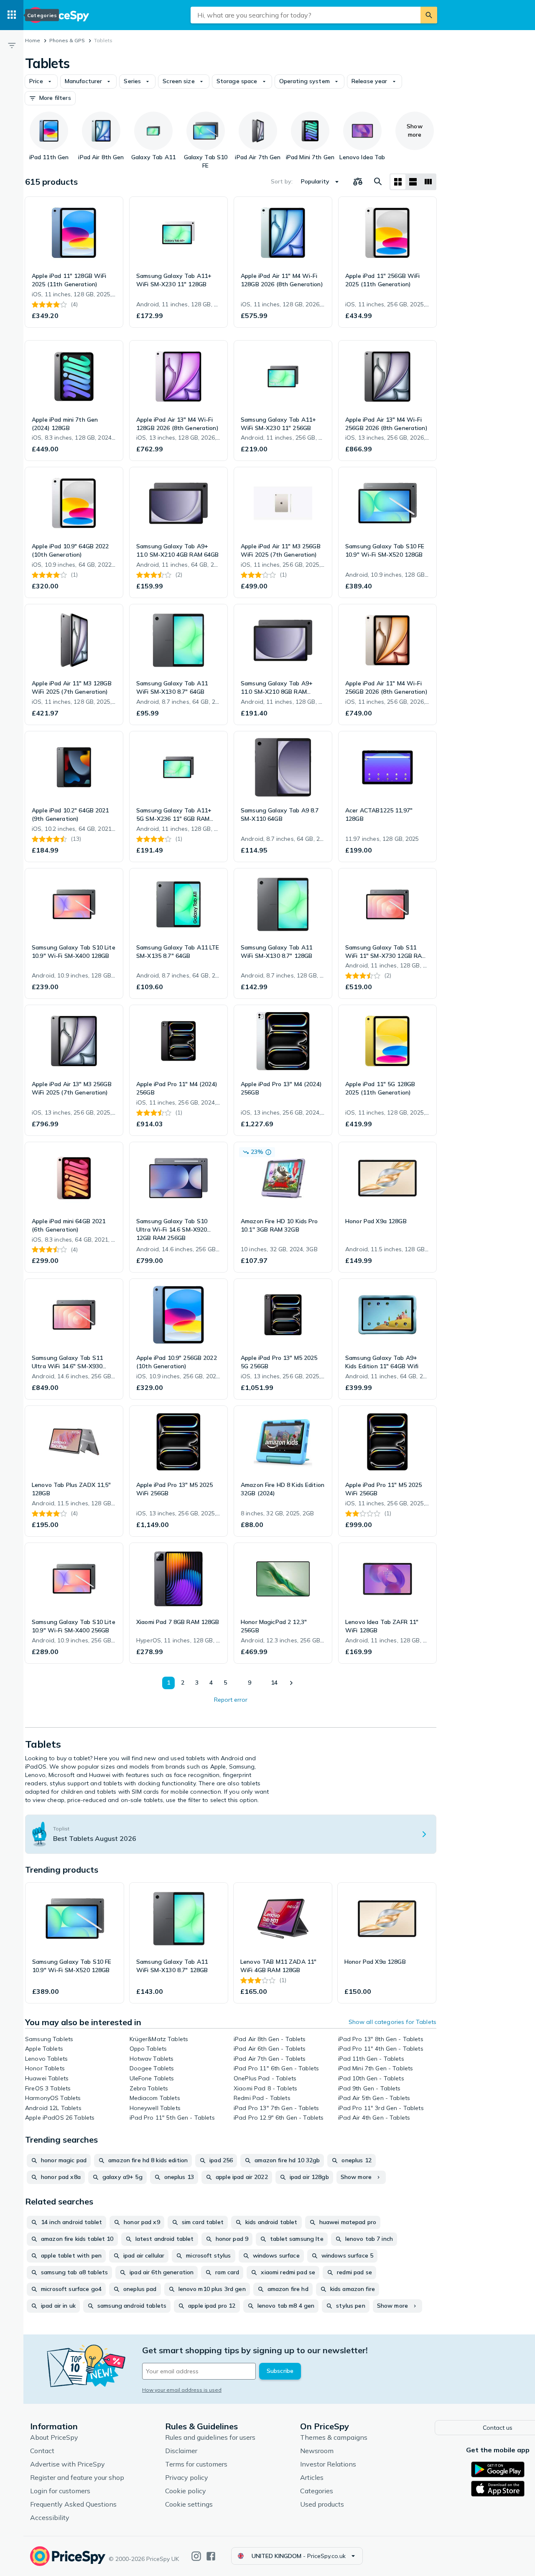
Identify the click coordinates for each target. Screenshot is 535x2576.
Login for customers (60, 2491)
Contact (42, 2451)
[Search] (429, 15)
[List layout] (413, 182)
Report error (231, 1700)
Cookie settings (189, 2504)
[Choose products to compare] (358, 182)
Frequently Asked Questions (73, 2504)
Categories (317, 2491)
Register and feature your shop (77, 2477)
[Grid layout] (398, 182)
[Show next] (291, 1683)
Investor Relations (328, 2464)
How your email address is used (182, 2390)
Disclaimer (181, 2451)
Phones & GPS (67, 40)
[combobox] (306, 15)
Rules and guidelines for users (210, 2437)
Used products (322, 2504)
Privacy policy (187, 2477)
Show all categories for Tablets (392, 2022)
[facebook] (211, 2556)
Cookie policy (186, 2491)
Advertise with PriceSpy (68, 2464)
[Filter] (12, 45)
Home (33, 40)
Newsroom (317, 2451)
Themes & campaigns (334, 2437)
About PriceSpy (54, 2437)
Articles (312, 2477)
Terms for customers (196, 2464)
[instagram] (196, 2556)
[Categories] (12, 15)
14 (274, 1683)
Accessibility (50, 2517)
